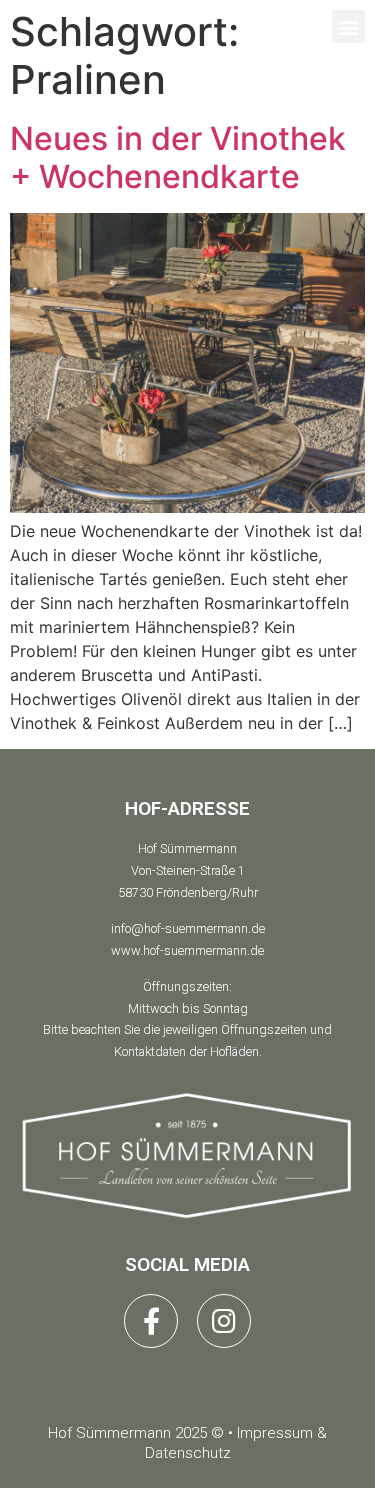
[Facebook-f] (151, 1321)
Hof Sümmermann (187, 848)
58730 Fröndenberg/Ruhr (188, 892)
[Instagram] (224, 1321)
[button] (348, 26)
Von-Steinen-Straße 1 (188, 870)
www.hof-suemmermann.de (187, 950)
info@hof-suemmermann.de (188, 928)
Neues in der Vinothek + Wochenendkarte (178, 157)
